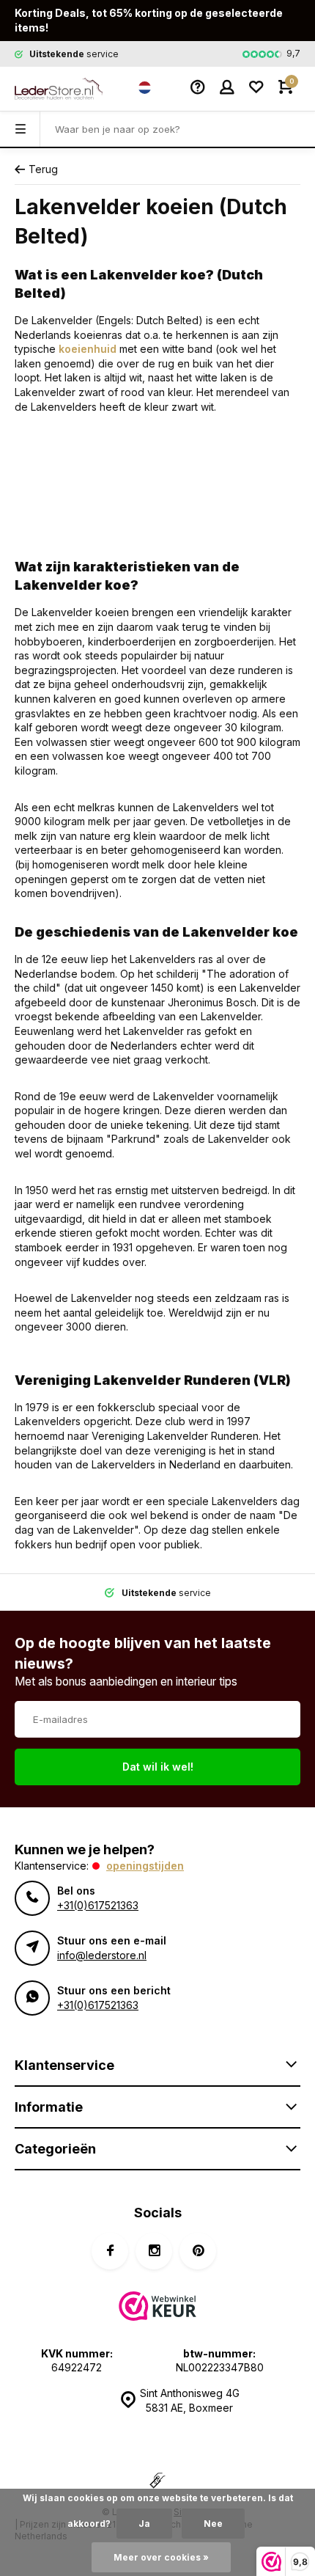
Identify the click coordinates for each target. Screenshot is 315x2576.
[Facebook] (110, 2251)
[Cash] (157, 2482)
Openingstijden (145, 1866)
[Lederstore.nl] (59, 89)
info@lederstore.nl (102, 1955)
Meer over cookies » (161, 2557)
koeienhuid (88, 349)
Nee (213, 2524)
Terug (43, 169)
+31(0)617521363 (98, 1905)
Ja (144, 2524)
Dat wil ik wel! (158, 1767)
